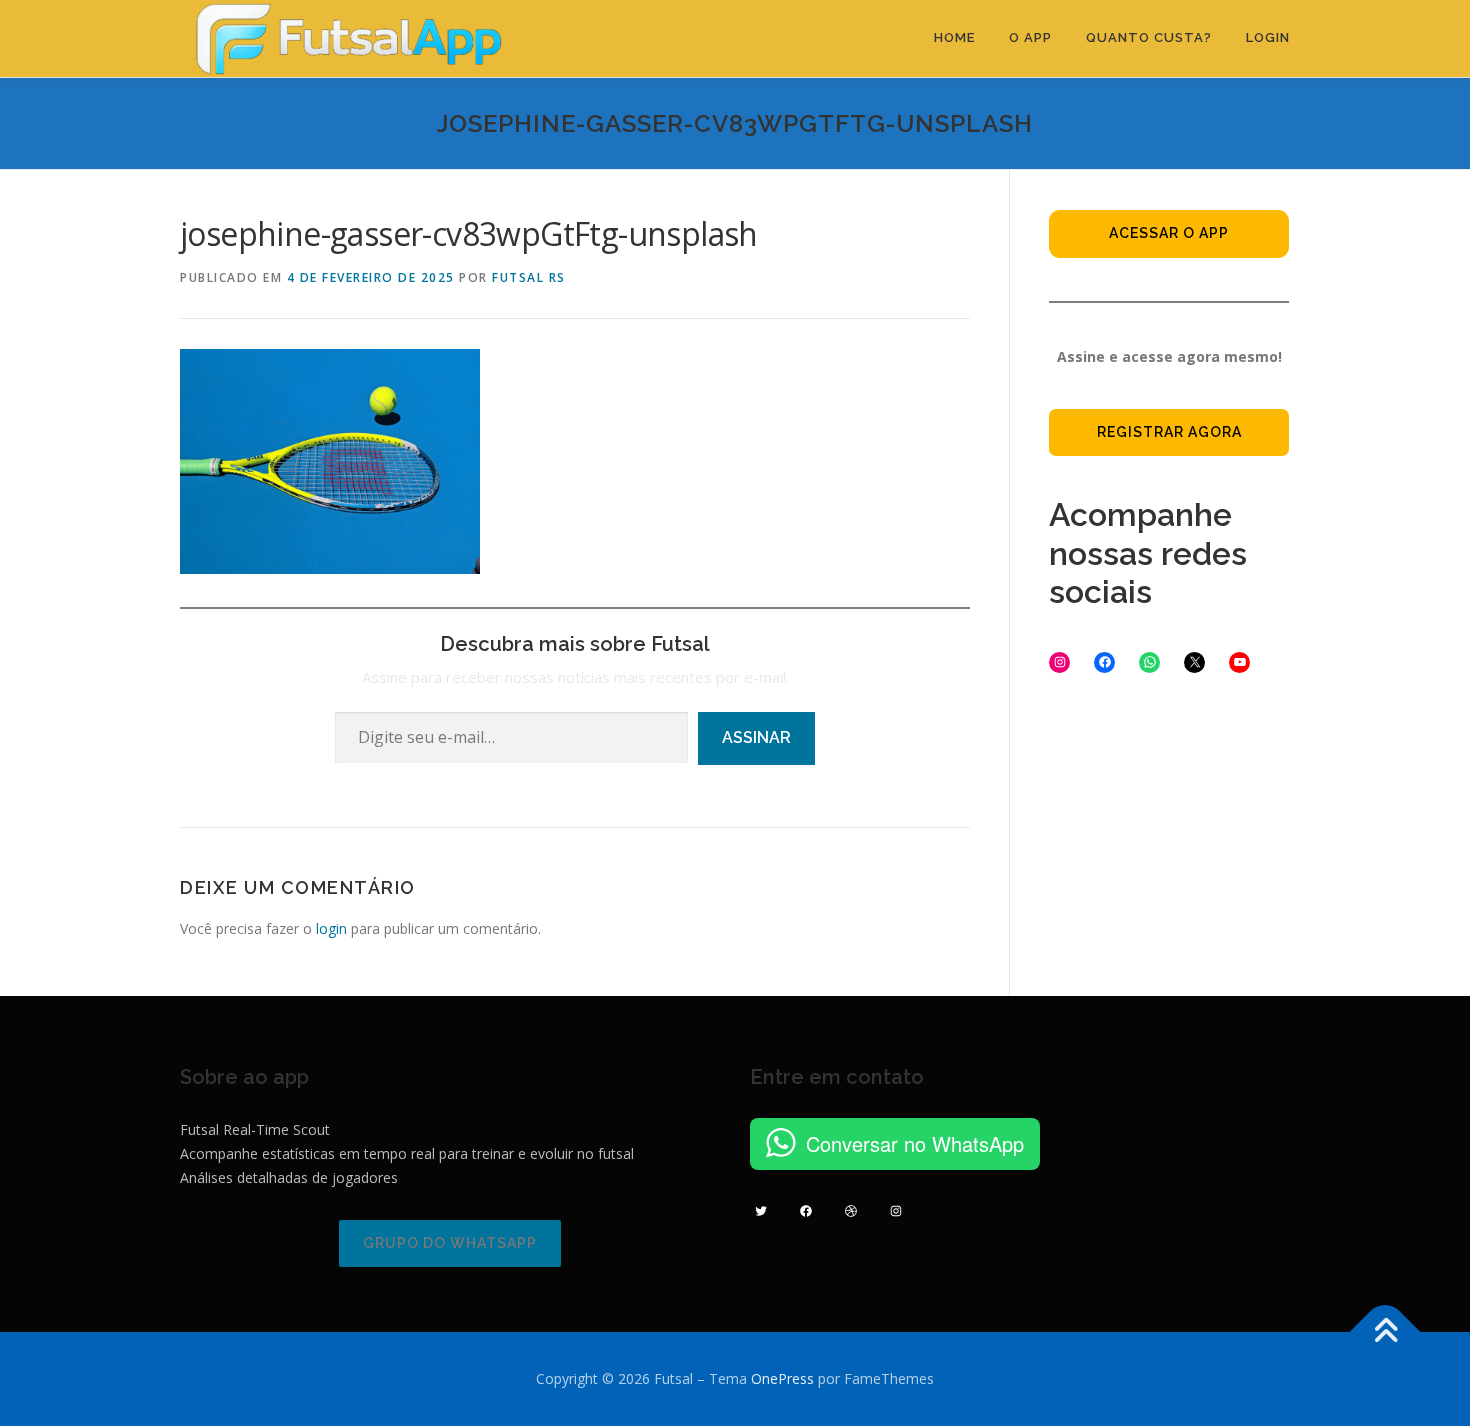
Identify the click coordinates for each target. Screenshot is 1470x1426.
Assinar (756, 737)
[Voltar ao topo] (1385, 1332)
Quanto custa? (1149, 37)
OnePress (782, 1378)
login (331, 928)
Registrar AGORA (1169, 432)
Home (954, 37)
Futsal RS (529, 277)
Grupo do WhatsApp (450, 1243)
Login (1268, 37)
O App (1030, 37)
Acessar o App (1169, 233)
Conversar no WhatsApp (915, 1143)
